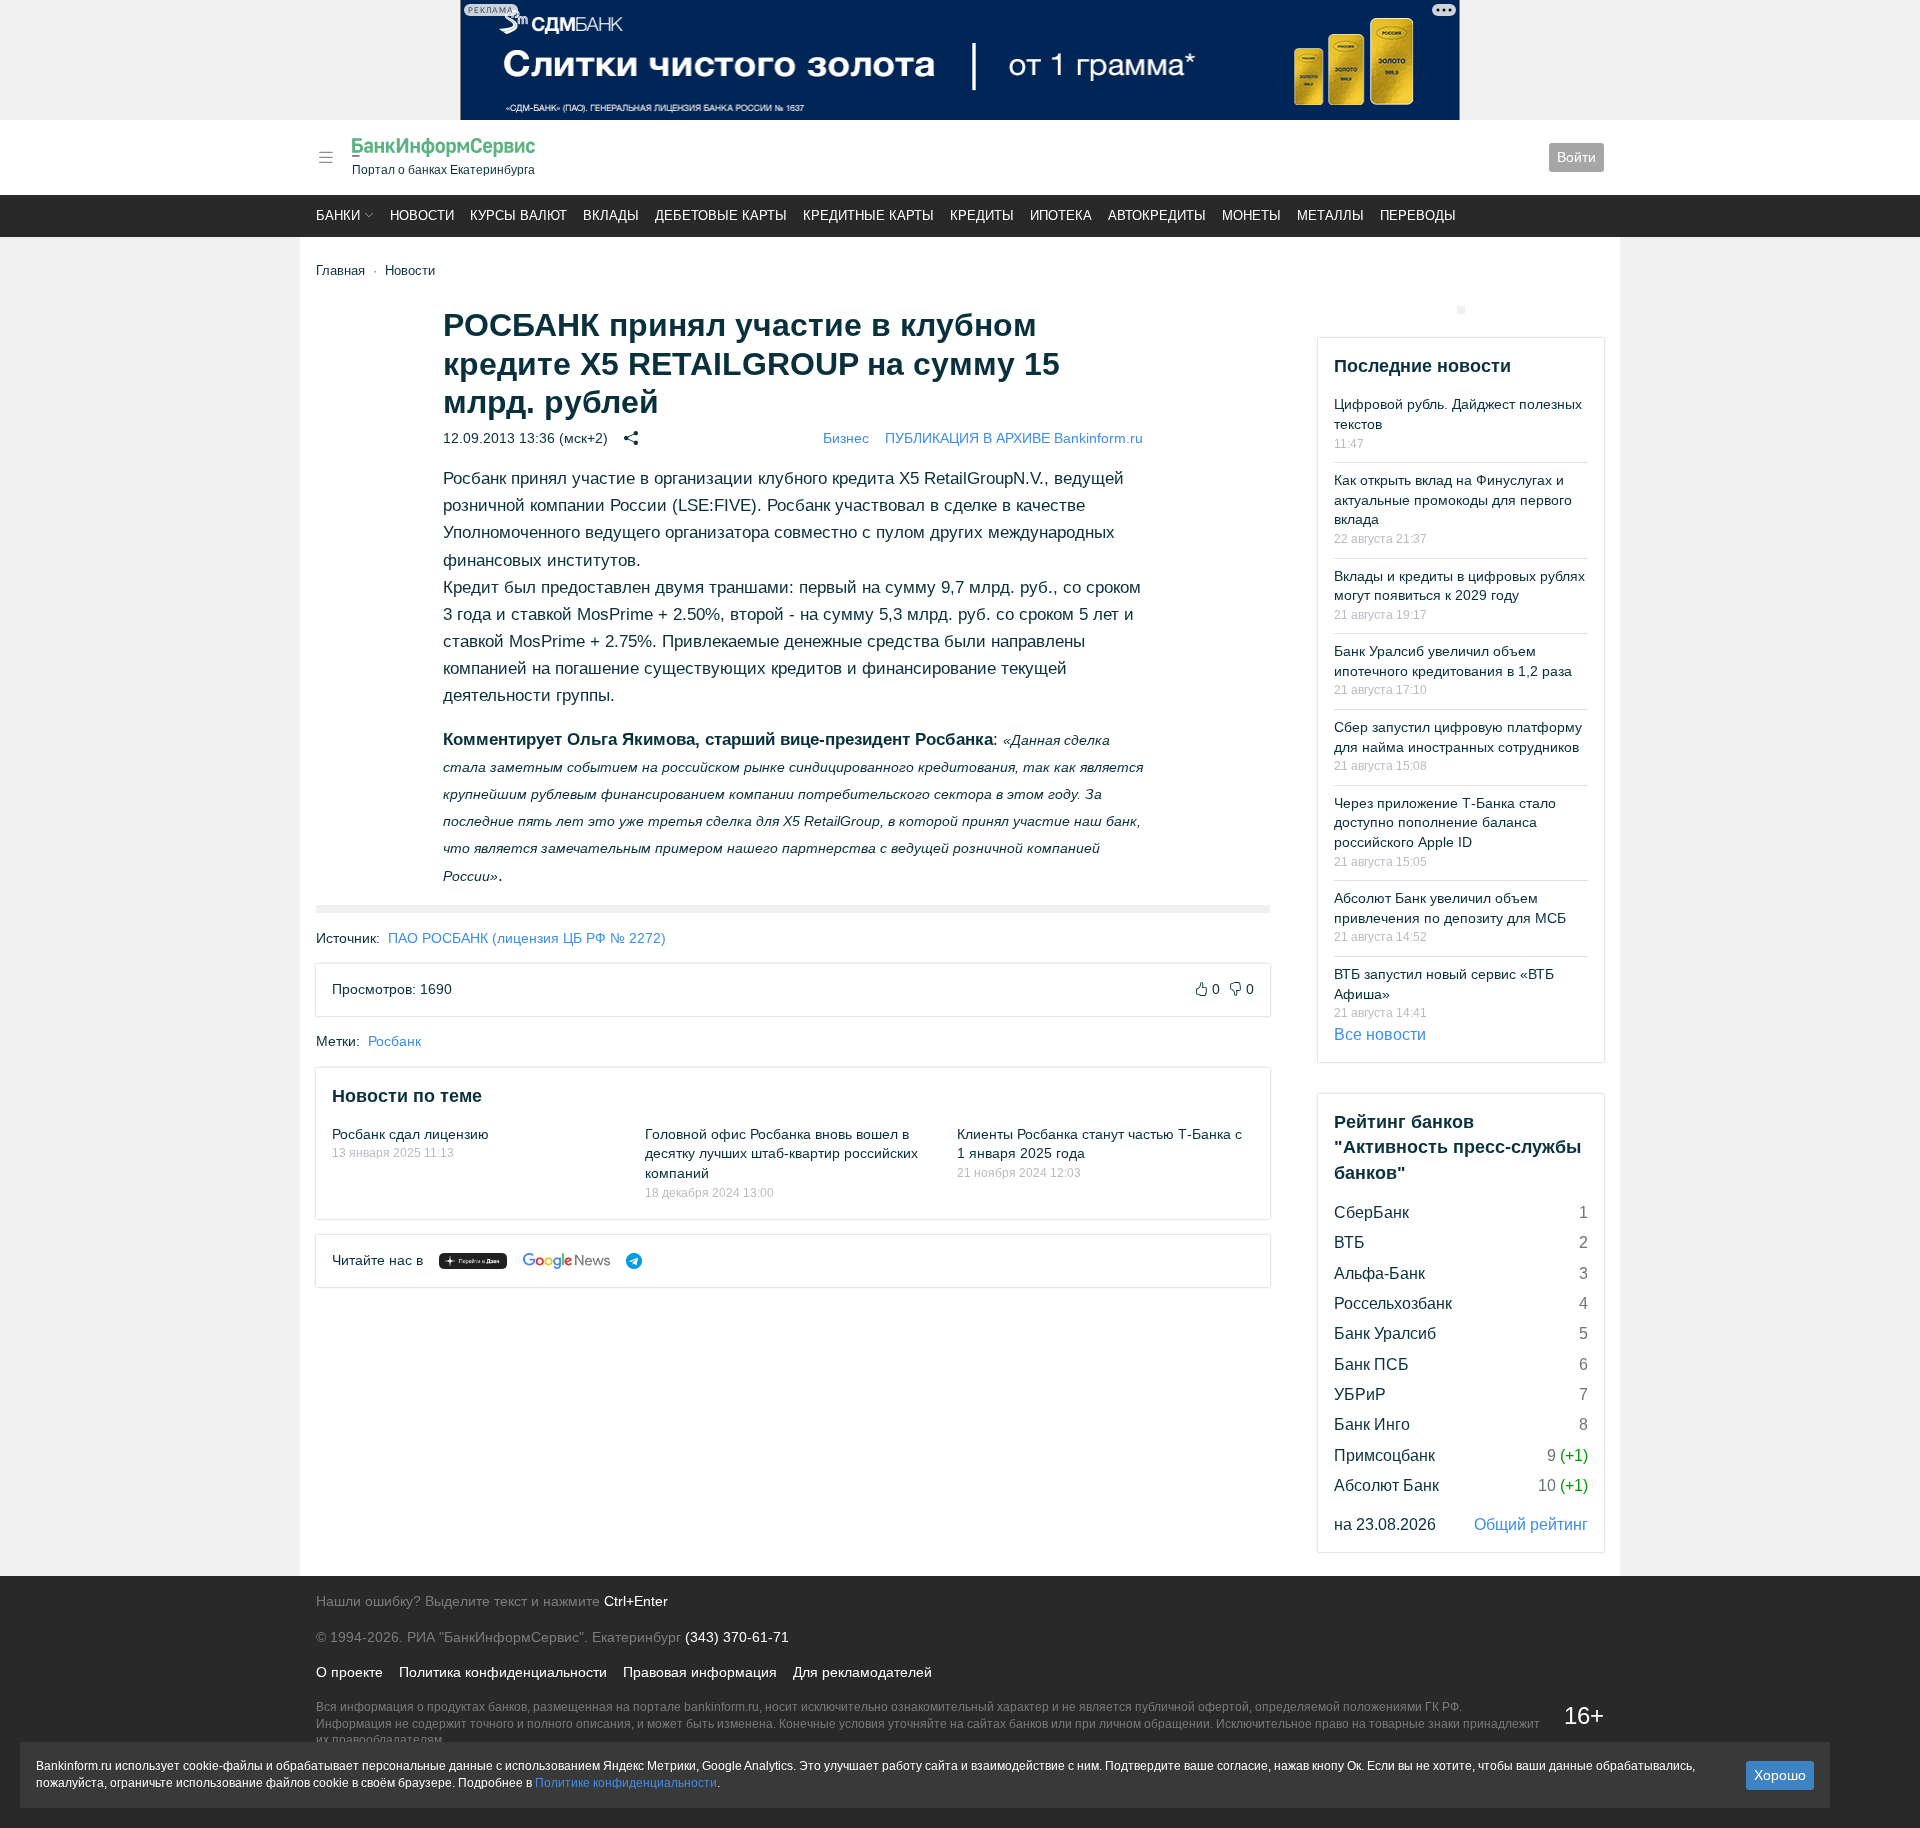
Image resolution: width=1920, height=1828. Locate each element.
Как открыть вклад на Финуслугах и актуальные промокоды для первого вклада (1453, 499)
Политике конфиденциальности (626, 1783)
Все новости (1380, 1034)
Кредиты (982, 215)
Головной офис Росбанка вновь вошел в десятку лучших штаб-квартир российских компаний (781, 1153)
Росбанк (394, 1041)
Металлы (1330, 215)
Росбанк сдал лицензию (410, 1134)
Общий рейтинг (1531, 1524)
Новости (422, 215)
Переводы (1418, 215)
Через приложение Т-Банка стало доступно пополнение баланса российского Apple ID (1445, 822)
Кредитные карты (868, 215)
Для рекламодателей (862, 1672)
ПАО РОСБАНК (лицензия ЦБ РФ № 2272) (527, 938)
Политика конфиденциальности (503, 1672)
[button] (326, 157)
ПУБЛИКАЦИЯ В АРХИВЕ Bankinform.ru (1014, 438)
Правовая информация (700, 1672)
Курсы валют (518, 215)
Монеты (1251, 215)
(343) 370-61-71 (737, 1637)
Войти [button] (1576, 157)
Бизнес (846, 438)
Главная (340, 270)
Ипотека (1061, 215)
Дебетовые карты (721, 215)
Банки (338, 215)
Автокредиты (1157, 215)
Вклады (611, 215)
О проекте (349, 1672)
